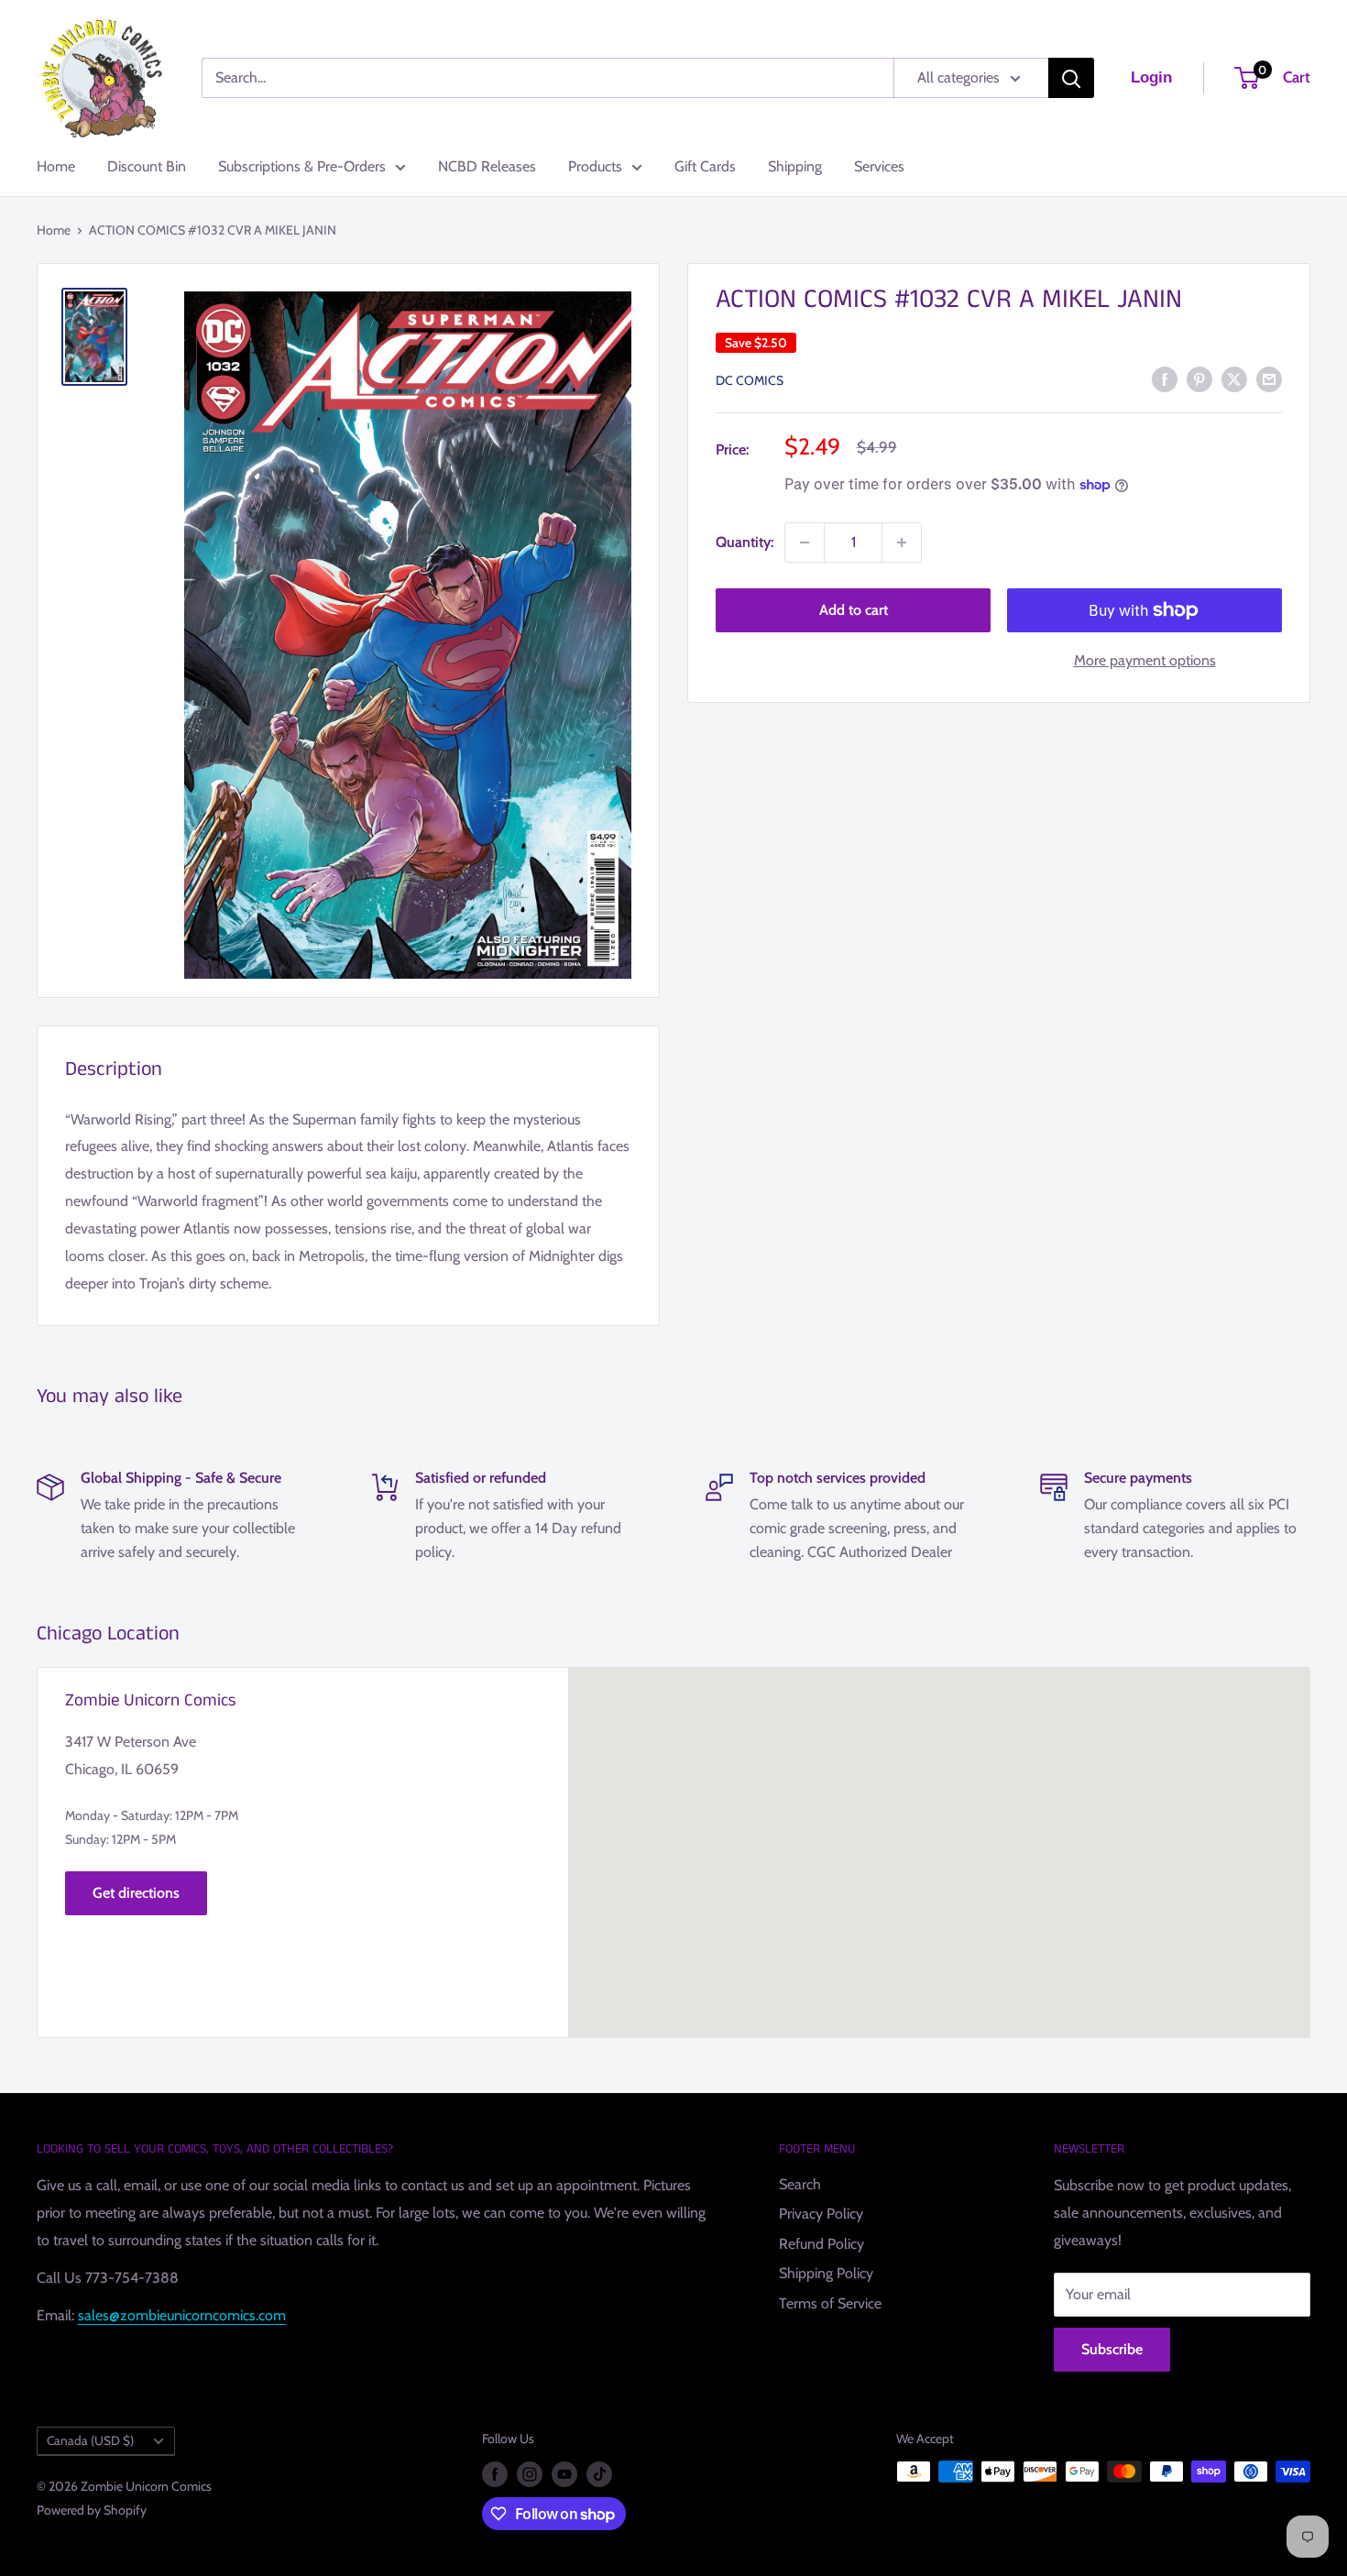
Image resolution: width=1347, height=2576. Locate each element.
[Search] (1071, 78)
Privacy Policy (821, 2214)
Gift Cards (705, 166)
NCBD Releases (487, 166)
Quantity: (745, 542)
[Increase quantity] (902, 543)
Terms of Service (830, 2303)
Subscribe (1112, 2349)
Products (595, 166)
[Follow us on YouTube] (564, 2474)
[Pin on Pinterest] (1199, 378)
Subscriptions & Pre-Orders (302, 166)
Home (56, 166)
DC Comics (750, 380)
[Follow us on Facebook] (495, 2474)
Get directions (136, 1893)
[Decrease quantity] (805, 543)
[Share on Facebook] (1165, 378)
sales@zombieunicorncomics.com (182, 2315)
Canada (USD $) (90, 2440)
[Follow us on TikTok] (599, 2474)
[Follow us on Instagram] (530, 2474)
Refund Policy (821, 2244)
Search (800, 2184)
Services (879, 166)
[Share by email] (1269, 378)
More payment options (1145, 660)
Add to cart (854, 610)
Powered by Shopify (92, 2510)
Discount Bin (147, 166)
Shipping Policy (826, 2273)
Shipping (795, 166)
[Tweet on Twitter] (1234, 378)
